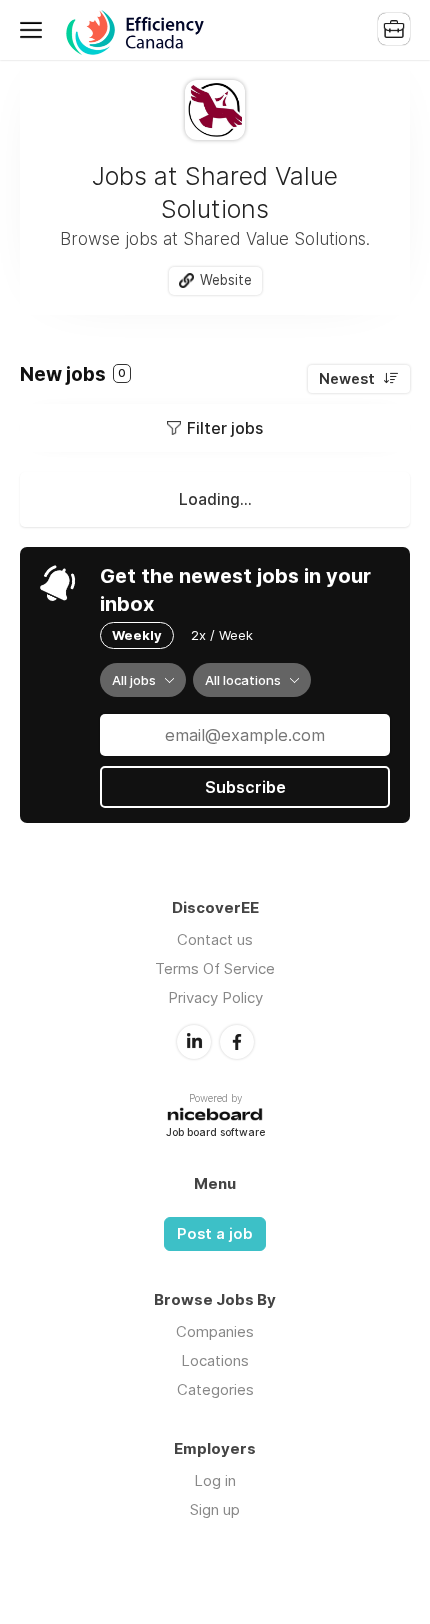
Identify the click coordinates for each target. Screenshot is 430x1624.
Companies (215, 1331)
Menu (35, 30)
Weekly (137, 635)
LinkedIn (194, 1042)
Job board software (215, 1133)
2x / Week (222, 635)
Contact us (215, 939)
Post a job (215, 1234)
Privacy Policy (215, 997)
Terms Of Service (215, 968)
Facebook (237, 1042)
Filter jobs (225, 428)
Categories (215, 1389)
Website (226, 280)
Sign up (215, 1509)
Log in (215, 1480)
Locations (215, 1360)
